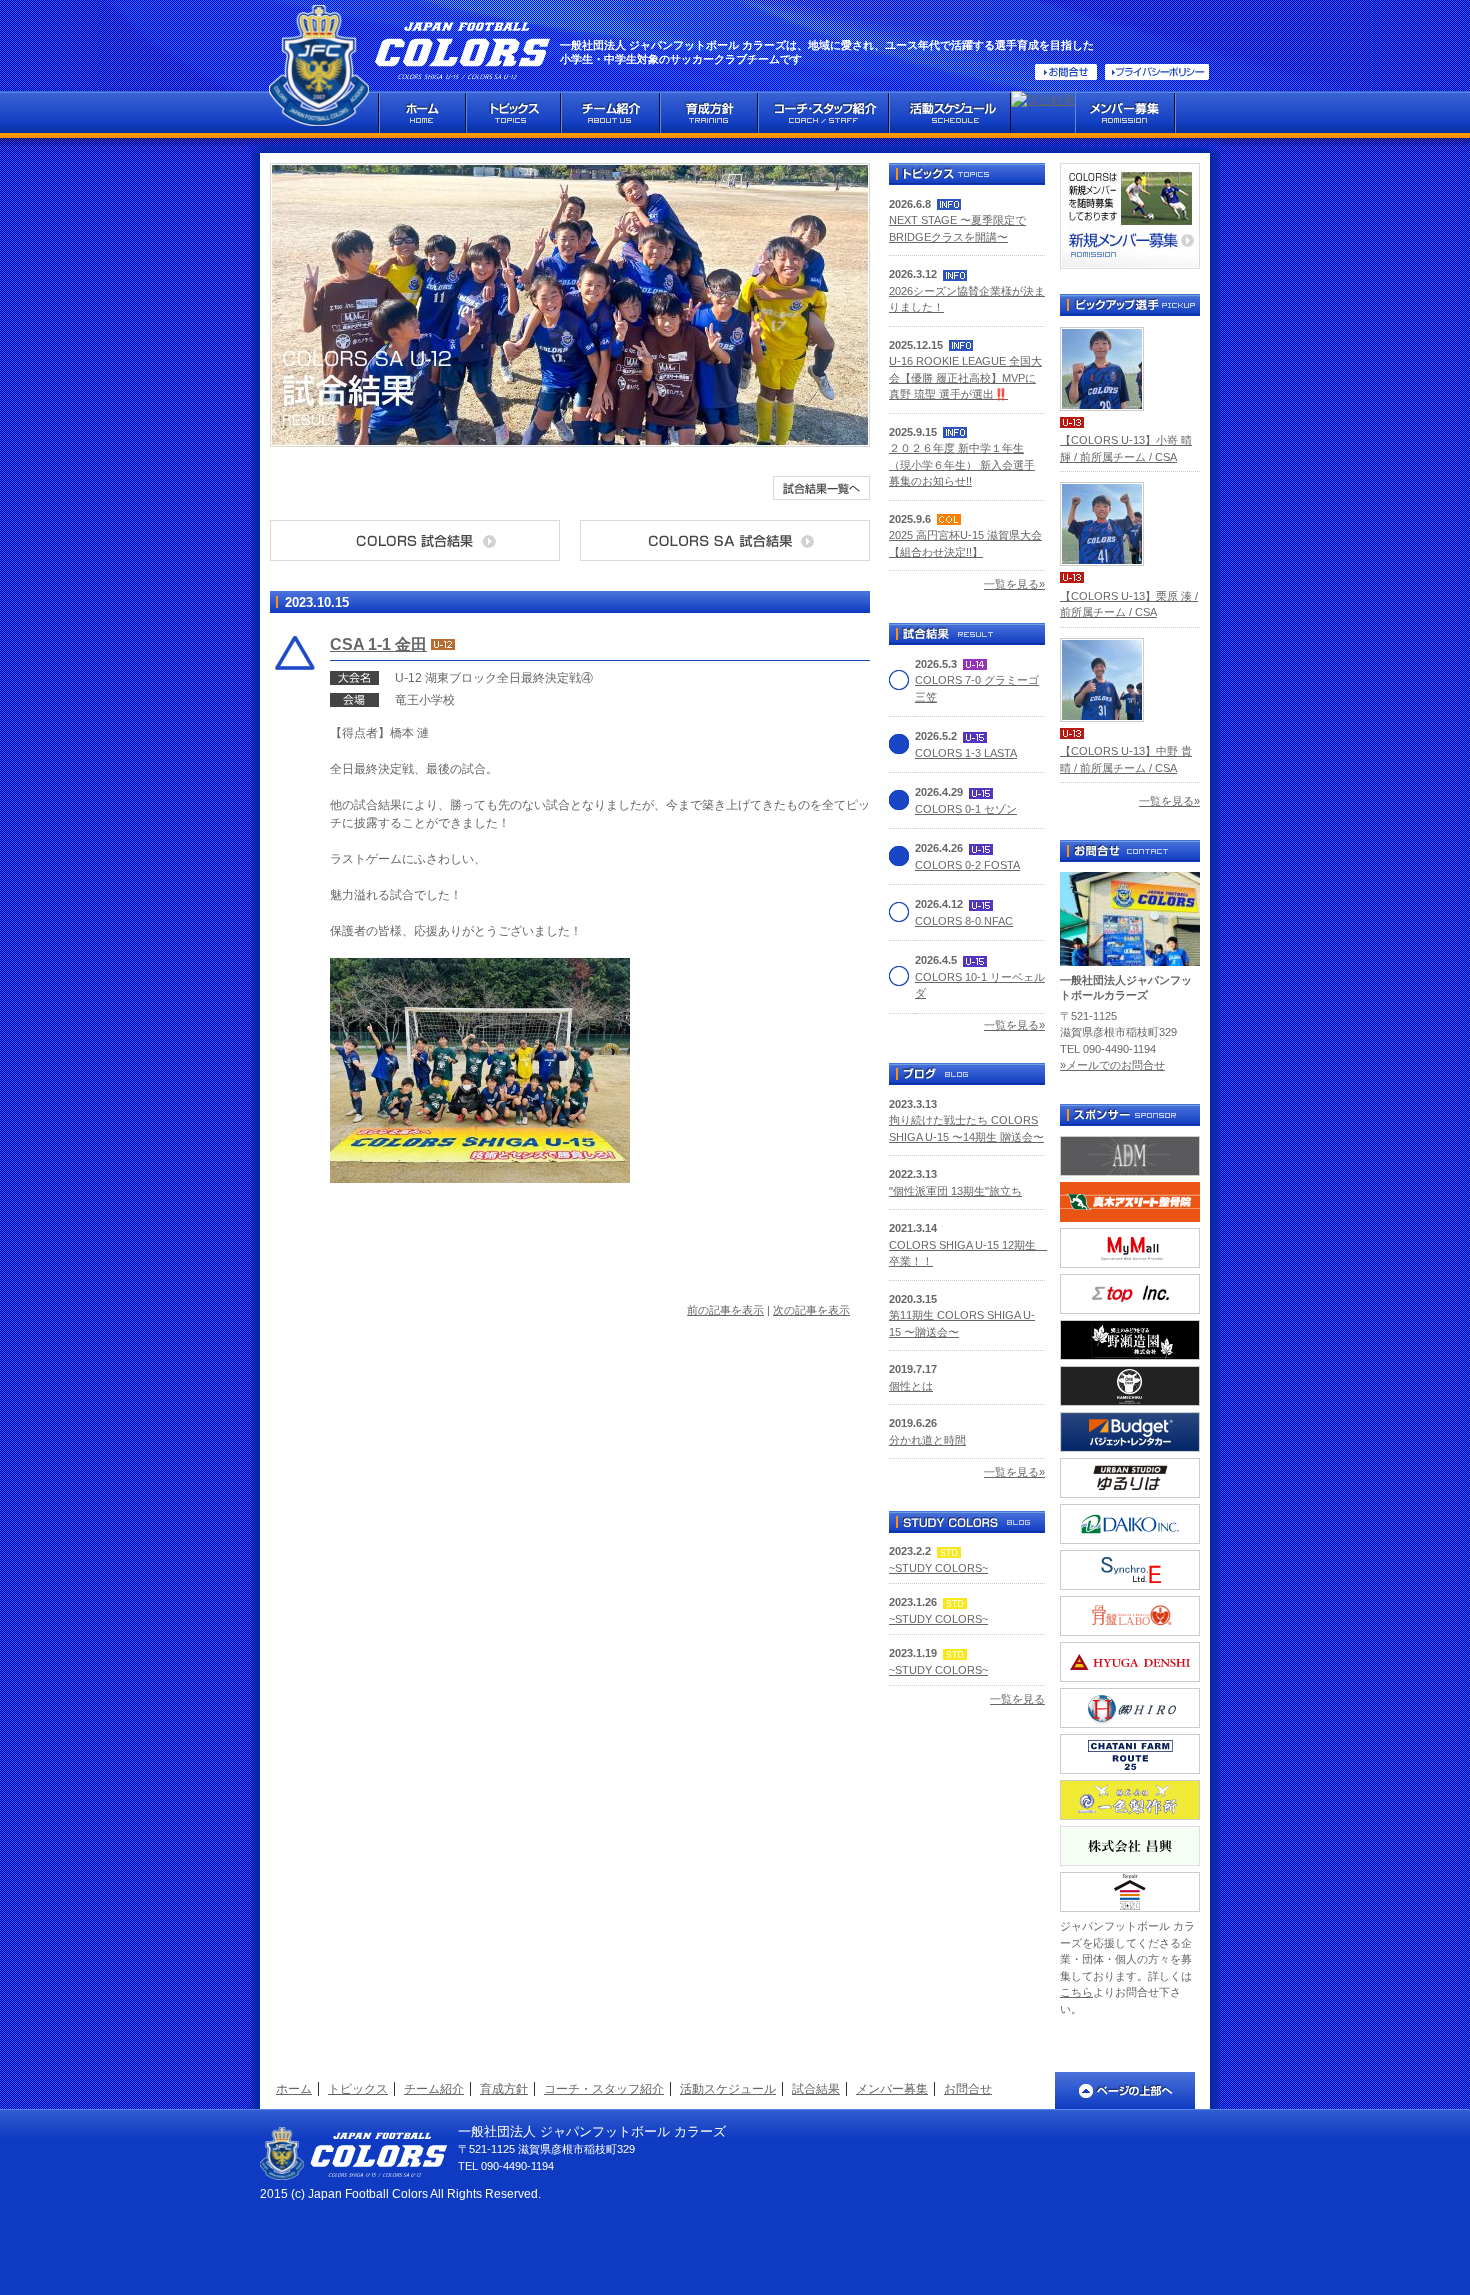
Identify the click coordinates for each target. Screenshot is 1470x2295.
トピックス (358, 2089)
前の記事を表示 (725, 1310)
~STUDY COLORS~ (938, 1568)
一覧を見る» (1014, 584)
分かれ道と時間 (927, 1440)
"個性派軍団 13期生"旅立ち (955, 1191)
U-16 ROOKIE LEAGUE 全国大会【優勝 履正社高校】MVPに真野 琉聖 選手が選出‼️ (965, 377)
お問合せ (968, 2089)
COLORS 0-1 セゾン (966, 809)
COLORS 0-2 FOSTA (967, 865)
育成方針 (504, 2089)
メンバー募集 (892, 2089)
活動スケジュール (728, 2089)
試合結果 (816, 2089)
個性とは (911, 1386)
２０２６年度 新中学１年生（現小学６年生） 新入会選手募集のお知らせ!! (962, 464)
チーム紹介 (434, 2089)
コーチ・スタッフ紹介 (604, 2089)
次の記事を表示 (811, 1310)
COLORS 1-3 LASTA (966, 753)
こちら (1076, 1992)
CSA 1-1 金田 (378, 644)
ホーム (294, 2089)
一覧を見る (1017, 1699)
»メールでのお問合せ (1112, 1065)
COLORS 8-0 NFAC (964, 921)
